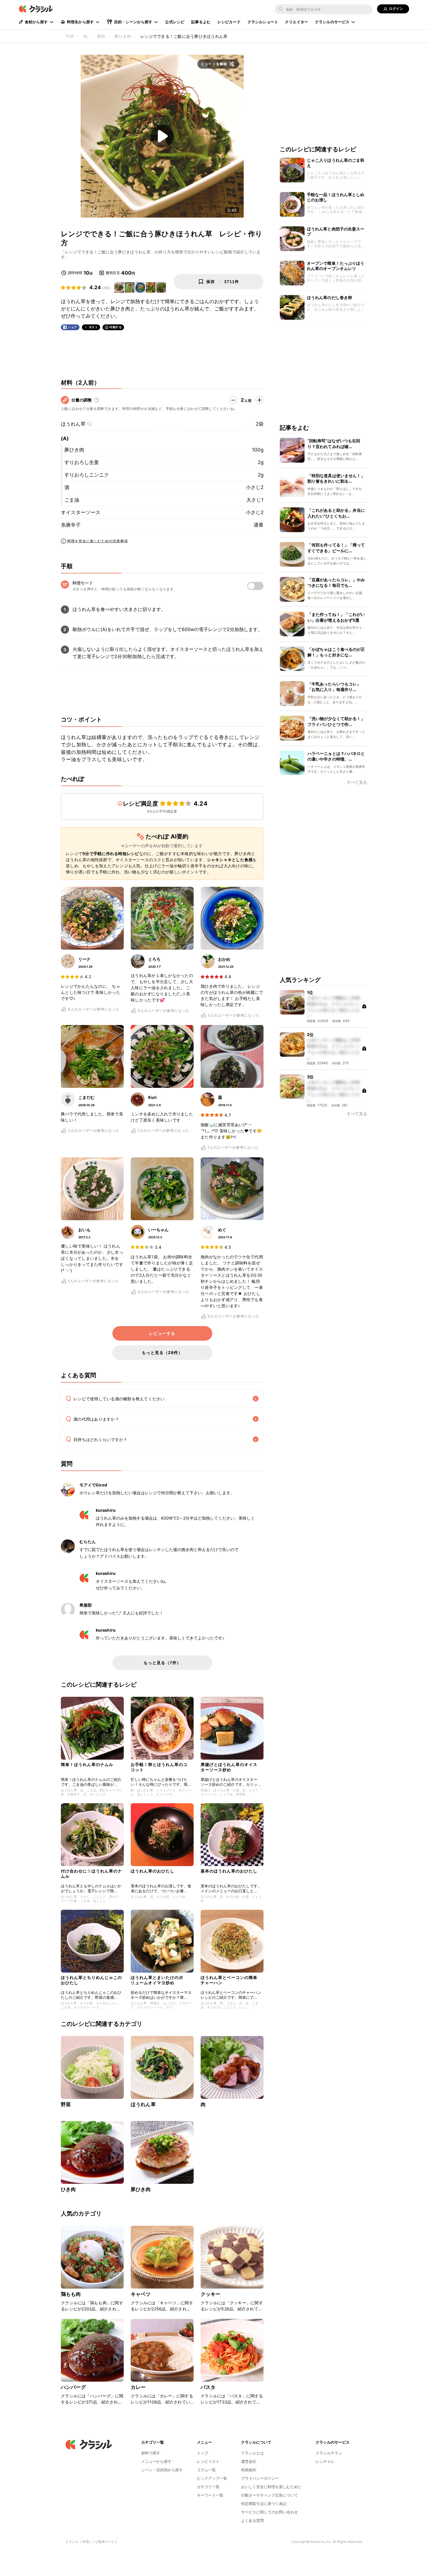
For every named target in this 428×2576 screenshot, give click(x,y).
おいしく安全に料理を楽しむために (271, 2487)
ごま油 (72, 500)
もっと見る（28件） (162, 1352)
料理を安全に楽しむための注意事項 (98, 541)
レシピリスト (208, 2461)
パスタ (208, 2387)
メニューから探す (156, 2461)
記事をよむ (201, 22)
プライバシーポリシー (260, 2478)
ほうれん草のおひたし (153, 1871)
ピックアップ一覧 (212, 2478)
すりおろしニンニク (87, 475)
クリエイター (297, 22)
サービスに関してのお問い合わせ (269, 2512)
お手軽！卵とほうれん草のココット (159, 1767)
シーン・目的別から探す (162, 2470)
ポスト (93, 327)
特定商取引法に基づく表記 (264, 2504)
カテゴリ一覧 (208, 2487)
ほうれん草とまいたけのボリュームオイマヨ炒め (157, 1980)
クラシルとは (252, 2453)
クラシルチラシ (329, 2453)
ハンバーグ (73, 2387)
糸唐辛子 (71, 525)
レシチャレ (325, 2461)
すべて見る (357, 782)
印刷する (116, 327)
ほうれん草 (73, 424)
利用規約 (249, 2470)
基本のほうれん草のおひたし (229, 1871)
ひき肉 (68, 2189)
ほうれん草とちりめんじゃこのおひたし (91, 1980)
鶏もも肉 (71, 2294)
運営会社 (249, 2461)
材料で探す (151, 2453)
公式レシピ (175, 22)
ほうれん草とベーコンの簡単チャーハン (229, 1980)
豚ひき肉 (74, 450)
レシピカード (229, 22)
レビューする (162, 1333)
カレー (138, 2387)
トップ (202, 2453)
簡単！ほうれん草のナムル (87, 1764)
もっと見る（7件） (162, 1663)
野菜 (66, 2104)
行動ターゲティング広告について (269, 2495)
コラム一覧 (206, 2470)
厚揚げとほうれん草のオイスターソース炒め (229, 1767)
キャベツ (141, 2294)
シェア (72, 327)
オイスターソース (81, 512)
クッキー (211, 2294)
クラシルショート (263, 22)
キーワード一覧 (210, 2495)
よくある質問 (252, 2520)
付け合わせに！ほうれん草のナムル (91, 1874)
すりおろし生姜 (82, 462)
